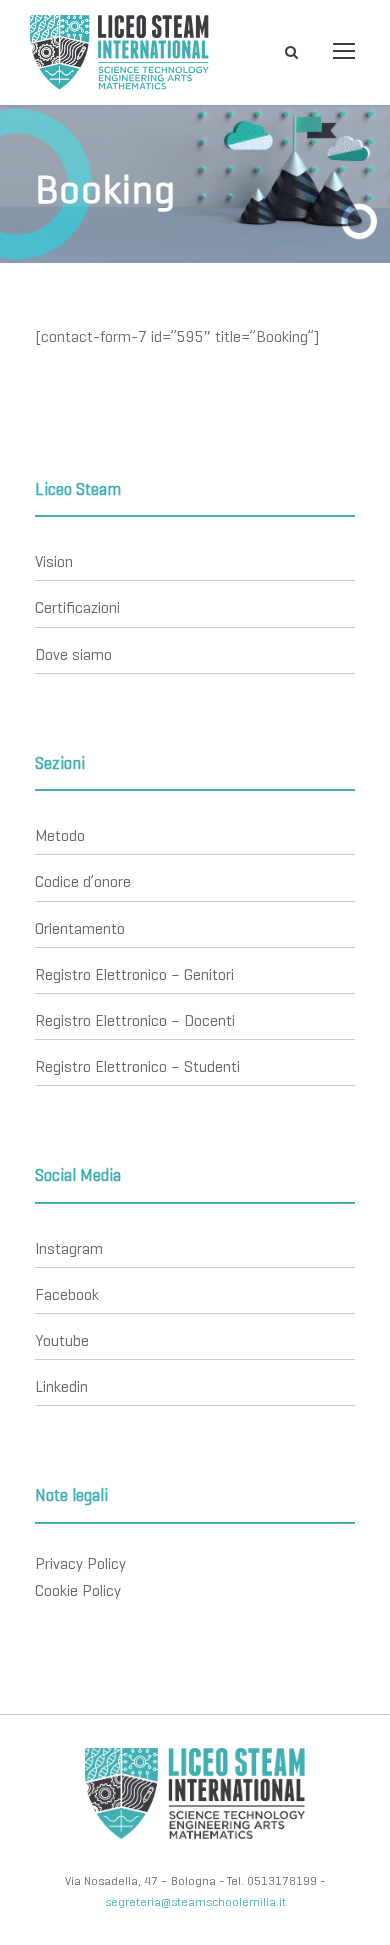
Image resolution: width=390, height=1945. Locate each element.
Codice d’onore (83, 881)
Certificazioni (77, 607)
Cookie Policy (78, 1590)
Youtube (62, 1340)
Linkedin (61, 1386)
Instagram (69, 1248)
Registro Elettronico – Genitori (134, 974)
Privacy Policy (80, 1563)
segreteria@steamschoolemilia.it (195, 1901)
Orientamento (80, 928)
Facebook (67, 1294)
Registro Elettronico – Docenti (135, 1020)
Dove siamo (73, 654)
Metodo (60, 835)
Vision (54, 561)
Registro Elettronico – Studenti (137, 1066)
